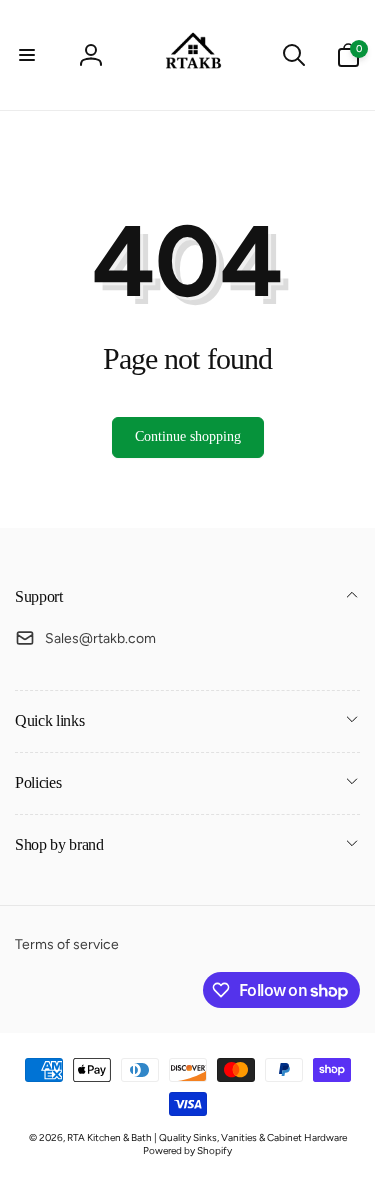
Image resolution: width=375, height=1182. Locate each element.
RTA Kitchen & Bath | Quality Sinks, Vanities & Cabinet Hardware (207, 1137)
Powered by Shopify (187, 1150)
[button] (27, 55)
